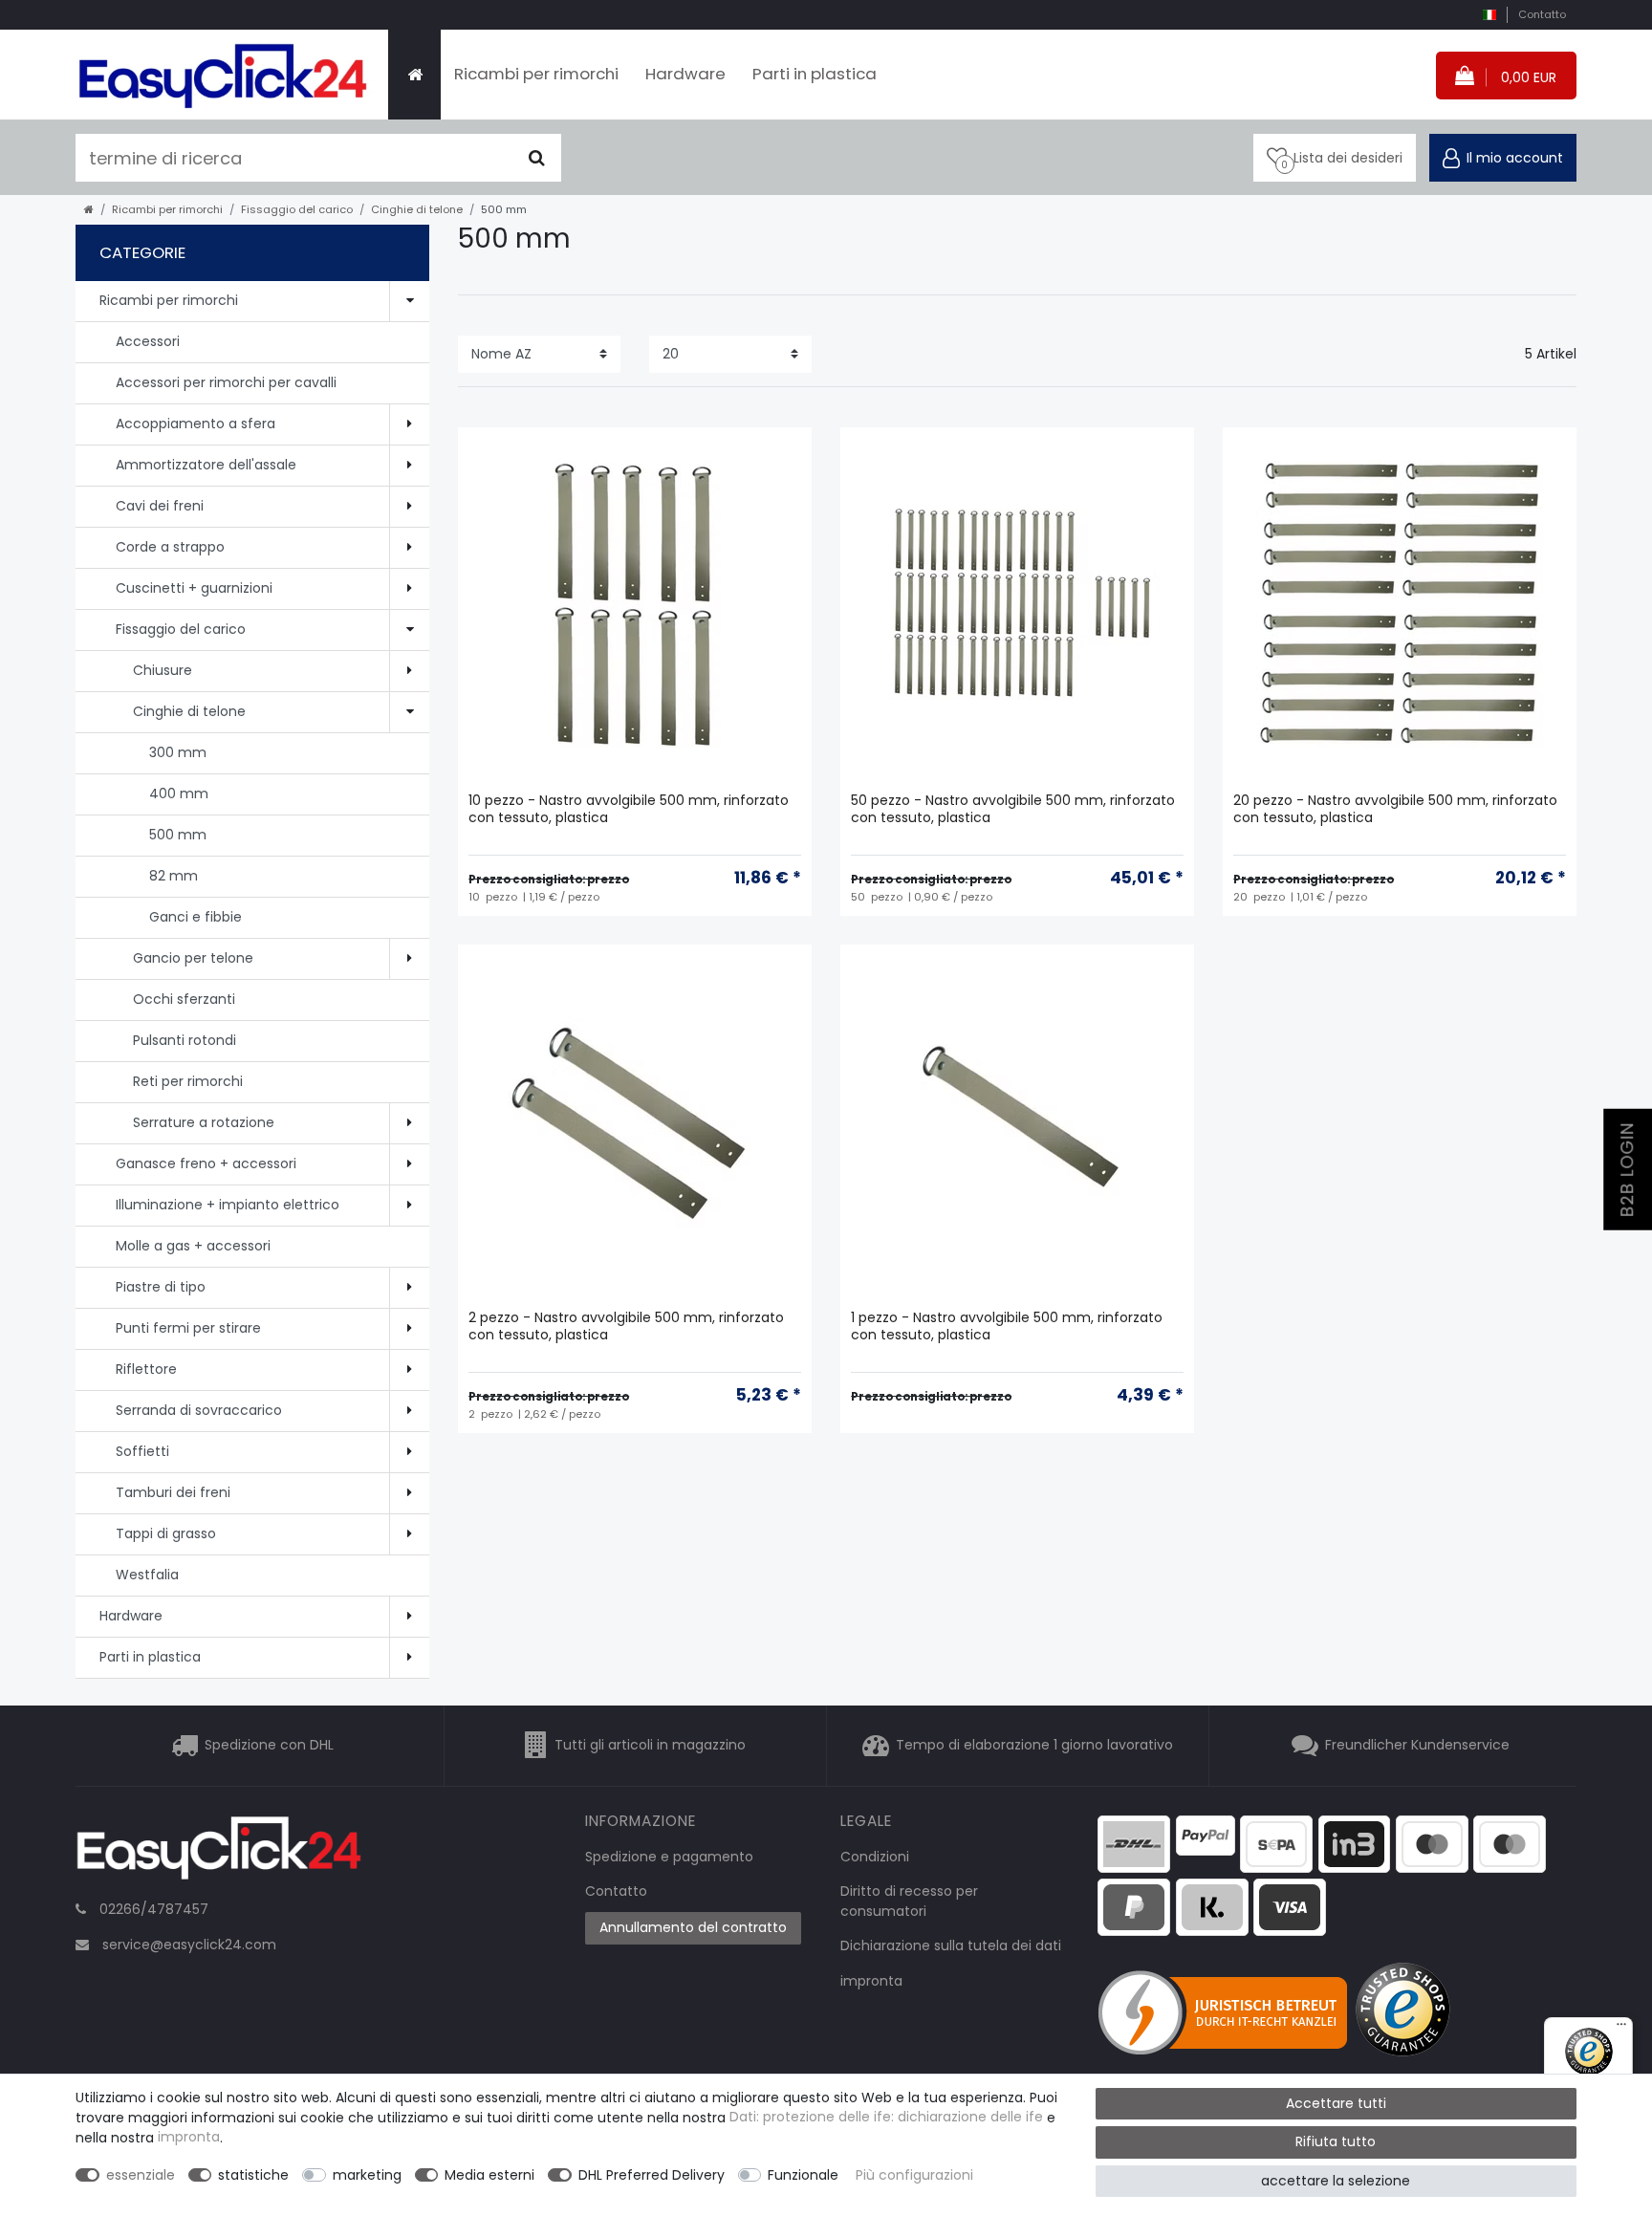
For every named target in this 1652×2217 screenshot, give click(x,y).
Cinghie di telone (417, 209)
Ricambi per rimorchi (536, 74)
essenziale (141, 2175)
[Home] (414, 75)
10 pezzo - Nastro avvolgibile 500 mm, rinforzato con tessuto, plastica (629, 809)
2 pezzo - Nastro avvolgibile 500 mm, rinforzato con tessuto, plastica (626, 1326)
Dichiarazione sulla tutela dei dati (951, 1945)
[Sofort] (1212, 1905)
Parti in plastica (815, 74)
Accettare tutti (1336, 2103)
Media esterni (489, 2175)
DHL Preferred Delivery (652, 2175)
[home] (89, 209)
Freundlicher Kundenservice (1417, 1745)
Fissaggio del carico (297, 209)
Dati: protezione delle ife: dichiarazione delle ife (886, 2118)
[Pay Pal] (1134, 1905)
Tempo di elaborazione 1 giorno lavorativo (1034, 1745)
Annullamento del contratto (693, 1927)
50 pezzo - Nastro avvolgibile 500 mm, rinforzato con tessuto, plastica (1013, 809)
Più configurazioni (914, 2175)
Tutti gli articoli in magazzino (650, 1745)
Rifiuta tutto (1336, 2141)
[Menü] (1621, 2029)
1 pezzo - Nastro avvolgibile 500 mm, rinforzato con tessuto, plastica (1007, 1326)
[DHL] (1134, 1843)
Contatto (1542, 14)
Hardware (685, 74)
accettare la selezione (1336, 2181)
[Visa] (1290, 1905)
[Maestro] (1432, 1843)
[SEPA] (1276, 1843)
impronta (871, 1981)
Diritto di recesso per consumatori (909, 1901)
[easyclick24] (219, 1854)
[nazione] (1489, 15)
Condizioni (875, 1857)
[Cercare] (537, 158)
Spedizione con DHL (269, 1745)
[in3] (1355, 1843)
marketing (367, 2175)
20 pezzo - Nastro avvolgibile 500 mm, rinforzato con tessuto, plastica (1395, 809)
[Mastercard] (1510, 1843)
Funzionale (803, 2175)
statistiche (253, 2175)
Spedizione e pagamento (669, 1857)
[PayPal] (1206, 1835)
